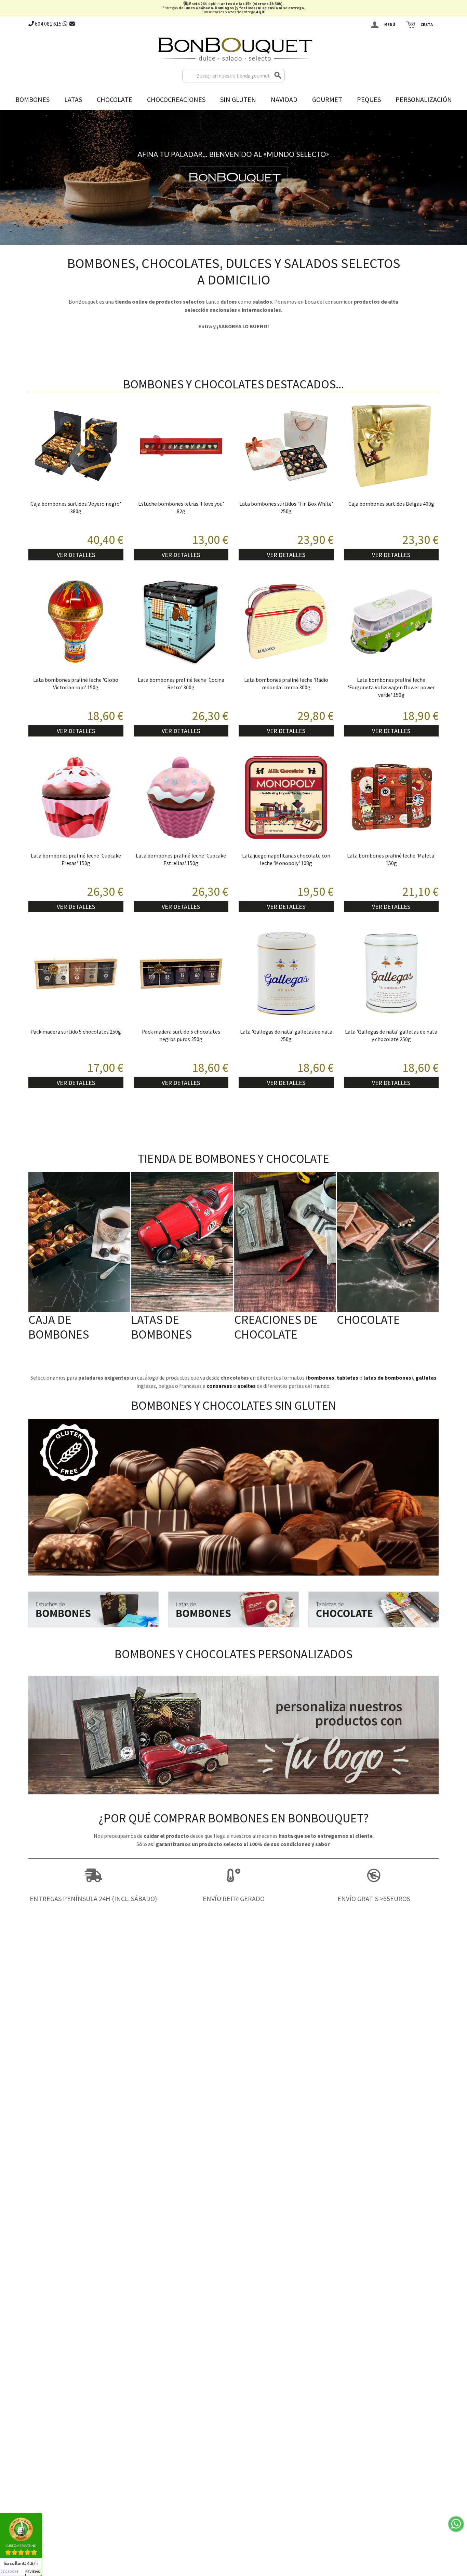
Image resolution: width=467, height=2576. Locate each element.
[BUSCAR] (278, 76)
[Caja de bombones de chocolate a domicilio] (79, 1242)
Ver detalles (76, 555)
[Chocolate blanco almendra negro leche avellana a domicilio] (388, 1242)
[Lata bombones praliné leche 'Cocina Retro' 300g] (181, 622)
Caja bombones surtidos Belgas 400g (391, 504)
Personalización (424, 99)
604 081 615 (48, 24)
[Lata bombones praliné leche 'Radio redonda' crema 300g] (286, 622)
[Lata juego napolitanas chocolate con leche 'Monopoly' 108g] (286, 798)
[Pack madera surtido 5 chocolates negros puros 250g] (181, 973)
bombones (321, 1378)
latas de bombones (387, 1378)
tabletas (348, 1378)
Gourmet (327, 99)
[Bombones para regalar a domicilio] (93, 1609)
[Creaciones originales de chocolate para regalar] (285, 1242)
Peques (369, 99)
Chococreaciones (176, 99)
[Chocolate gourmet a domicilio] (374, 1609)
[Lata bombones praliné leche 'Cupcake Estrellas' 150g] (181, 798)
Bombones (32, 99)
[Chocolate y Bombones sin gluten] (233, 1497)
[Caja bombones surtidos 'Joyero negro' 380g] (76, 446)
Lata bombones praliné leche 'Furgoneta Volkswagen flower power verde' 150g (391, 687)
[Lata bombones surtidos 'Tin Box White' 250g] (286, 446)
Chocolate (115, 99)
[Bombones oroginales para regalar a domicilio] (233, 1609)
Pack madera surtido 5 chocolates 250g (76, 1032)
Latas (73, 99)
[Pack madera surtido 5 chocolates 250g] (76, 973)
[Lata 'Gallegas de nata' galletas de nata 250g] (286, 973)
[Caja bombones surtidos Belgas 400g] (391, 446)
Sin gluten (238, 99)
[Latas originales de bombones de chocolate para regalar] (182, 1242)
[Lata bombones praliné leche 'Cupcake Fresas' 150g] (76, 798)
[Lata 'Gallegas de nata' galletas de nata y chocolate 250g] (391, 973)
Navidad (284, 99)
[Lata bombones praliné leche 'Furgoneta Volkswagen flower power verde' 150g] (391, 622)
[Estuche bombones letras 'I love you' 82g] (181, 446)
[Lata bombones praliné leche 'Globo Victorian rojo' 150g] (76, 622)
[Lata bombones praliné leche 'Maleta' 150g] (391, 798)
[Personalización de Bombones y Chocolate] (233, 1735)
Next (460, 176)
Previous (7, 176)
